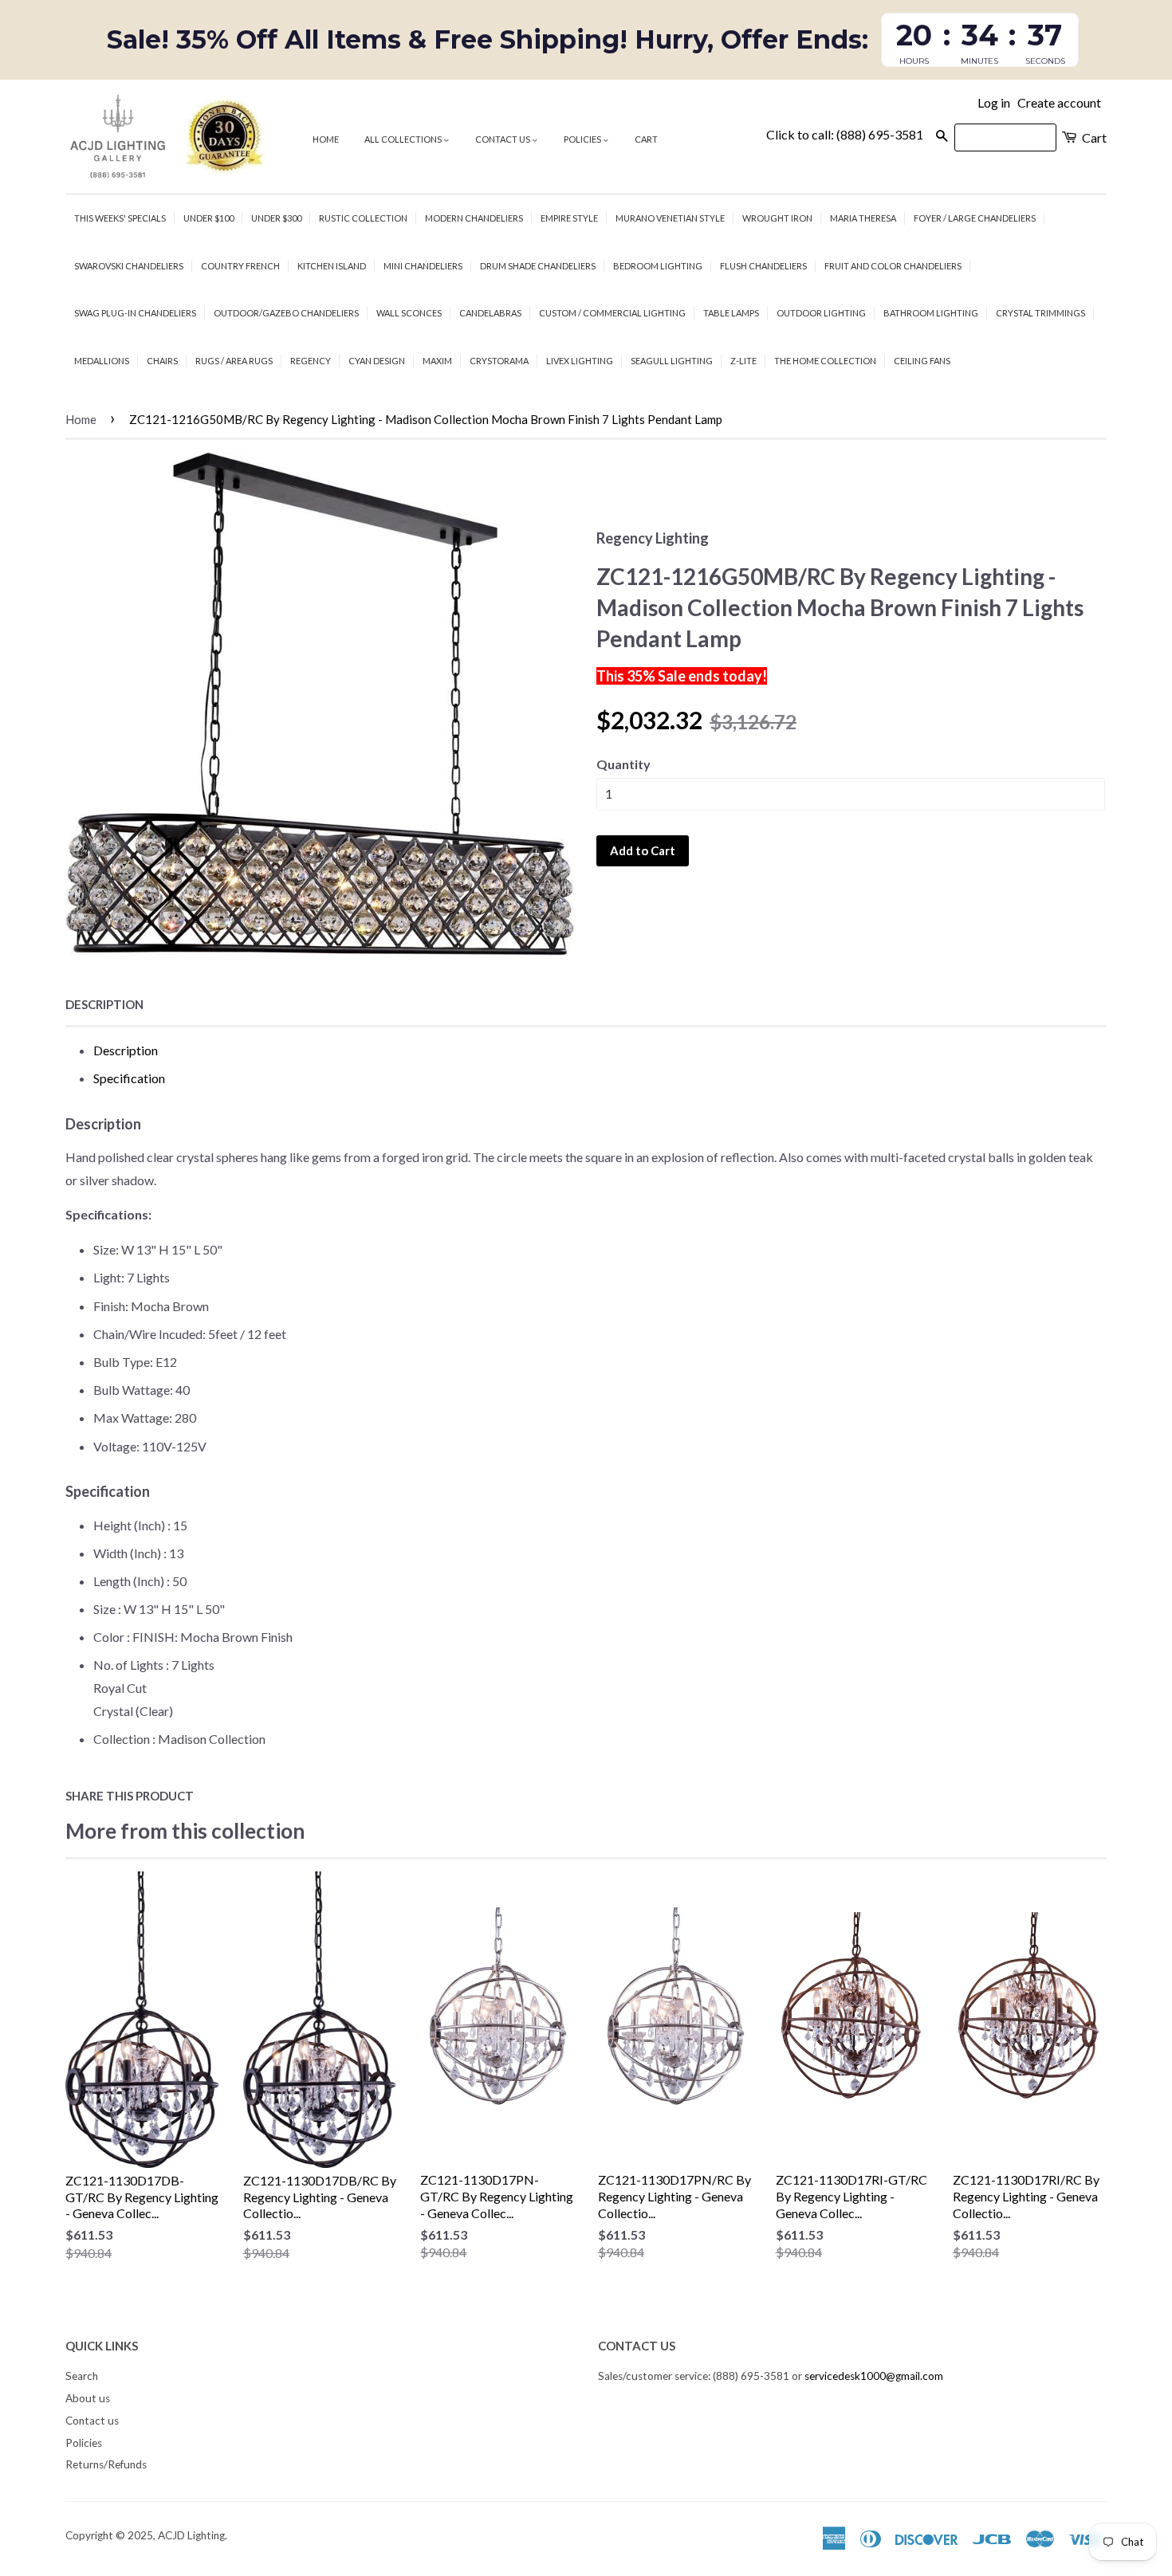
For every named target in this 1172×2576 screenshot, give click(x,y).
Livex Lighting (580, 361)
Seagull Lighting (672, 361)
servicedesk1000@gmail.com (874, 2376)
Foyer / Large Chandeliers (975, 218)
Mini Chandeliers (423, 266)
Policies (583, 139)
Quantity (623, 764)
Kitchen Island (332, 266)
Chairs (162, 361)
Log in (994, 102)
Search (82, 2376)
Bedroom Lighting (658, 266)
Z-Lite (743, 361)
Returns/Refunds (106, 2464)
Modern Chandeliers (474, 218)
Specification (129, 1078)
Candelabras (490, 313)
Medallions (102, 361)
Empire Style (569, 218)
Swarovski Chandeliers (129, 266)
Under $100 (208, 218)
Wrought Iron (777, 218)
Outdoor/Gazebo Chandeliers (286, 313)
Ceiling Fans (922, 361)
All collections (404, 139)
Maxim (437, 361)
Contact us (503, 139)
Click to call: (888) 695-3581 (845, 134)
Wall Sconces (409, 313)
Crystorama (499, 361)
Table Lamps (731, 313)
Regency (311, 361)
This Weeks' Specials (120, 218)
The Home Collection (825, 361)
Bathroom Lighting (931, 313)
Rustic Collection (363, 218)
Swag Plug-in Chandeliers (135, 313)
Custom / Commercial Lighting (612, 313)
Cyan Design (377, 361)
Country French (240, 266)
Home (326, 139)
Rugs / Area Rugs (234, 361)
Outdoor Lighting (821, 313)
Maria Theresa (863, 218)
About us (88, 2398)
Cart (646, 139)
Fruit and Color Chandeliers (893, 266)
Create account (1059, 102)
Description (104, 1004)
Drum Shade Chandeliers (538, 266)
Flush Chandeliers (763, 266)
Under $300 (276, 218)
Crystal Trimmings (1040, 313)
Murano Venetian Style (670, 218)
